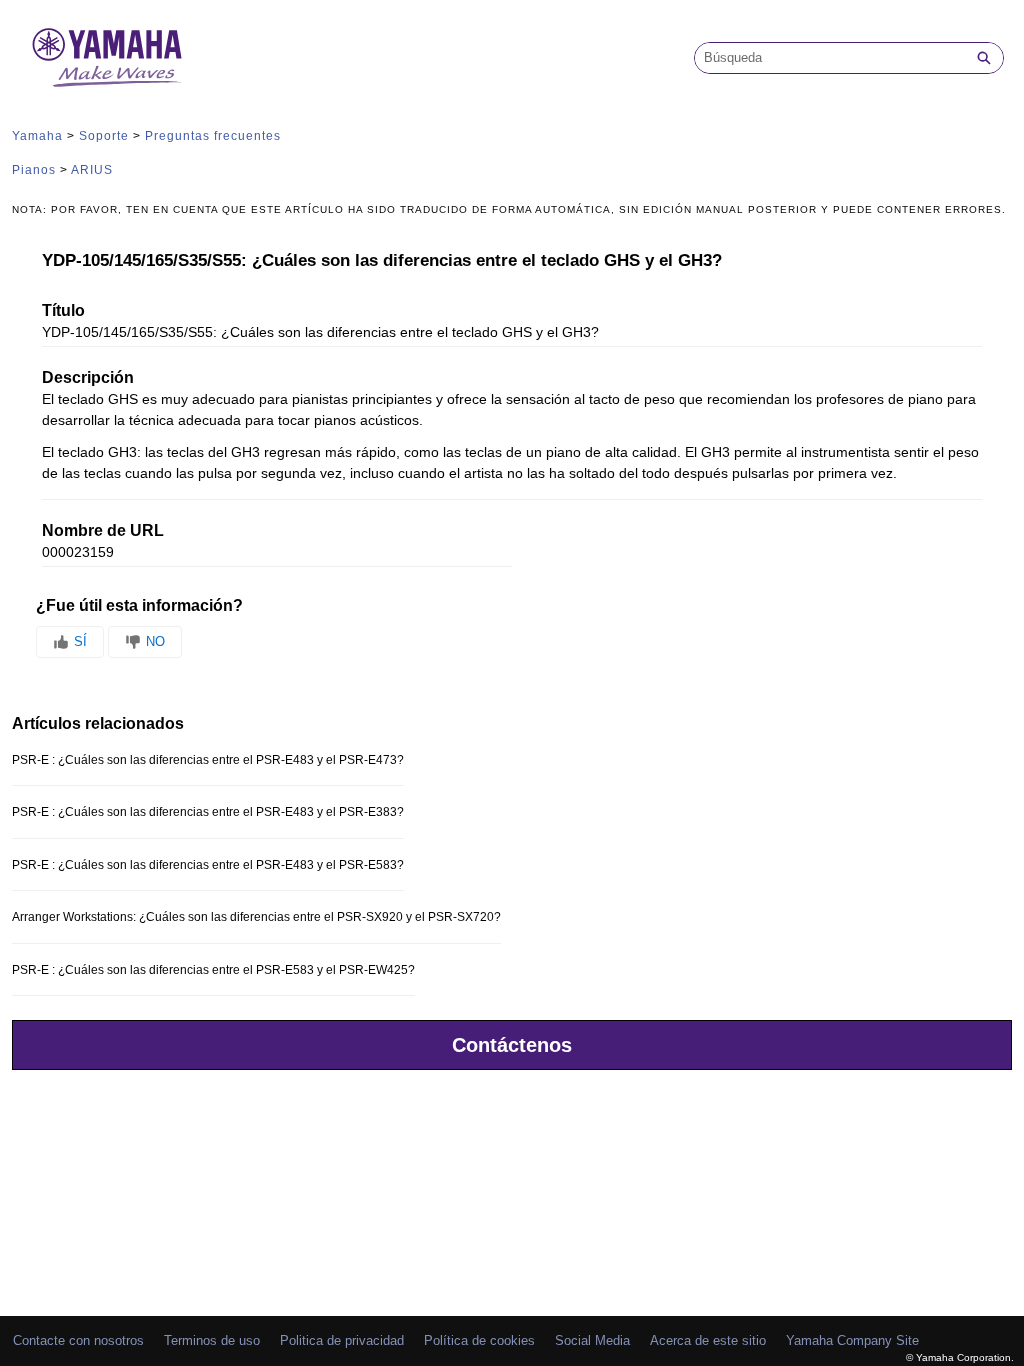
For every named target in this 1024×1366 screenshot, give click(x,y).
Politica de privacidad (342, 1340)
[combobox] (830, 58)
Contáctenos (512, 1045)
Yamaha (37, 136)
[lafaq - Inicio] (107, 57)
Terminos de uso (212, 1340)
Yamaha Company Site (852, 1340)
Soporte (104, 136)
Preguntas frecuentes (213, 136)
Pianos (34, 170)
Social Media (592, 1340)
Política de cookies (479, 1340)
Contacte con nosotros (78, 1340)
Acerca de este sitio (708, 1340)
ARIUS (92, 170)
